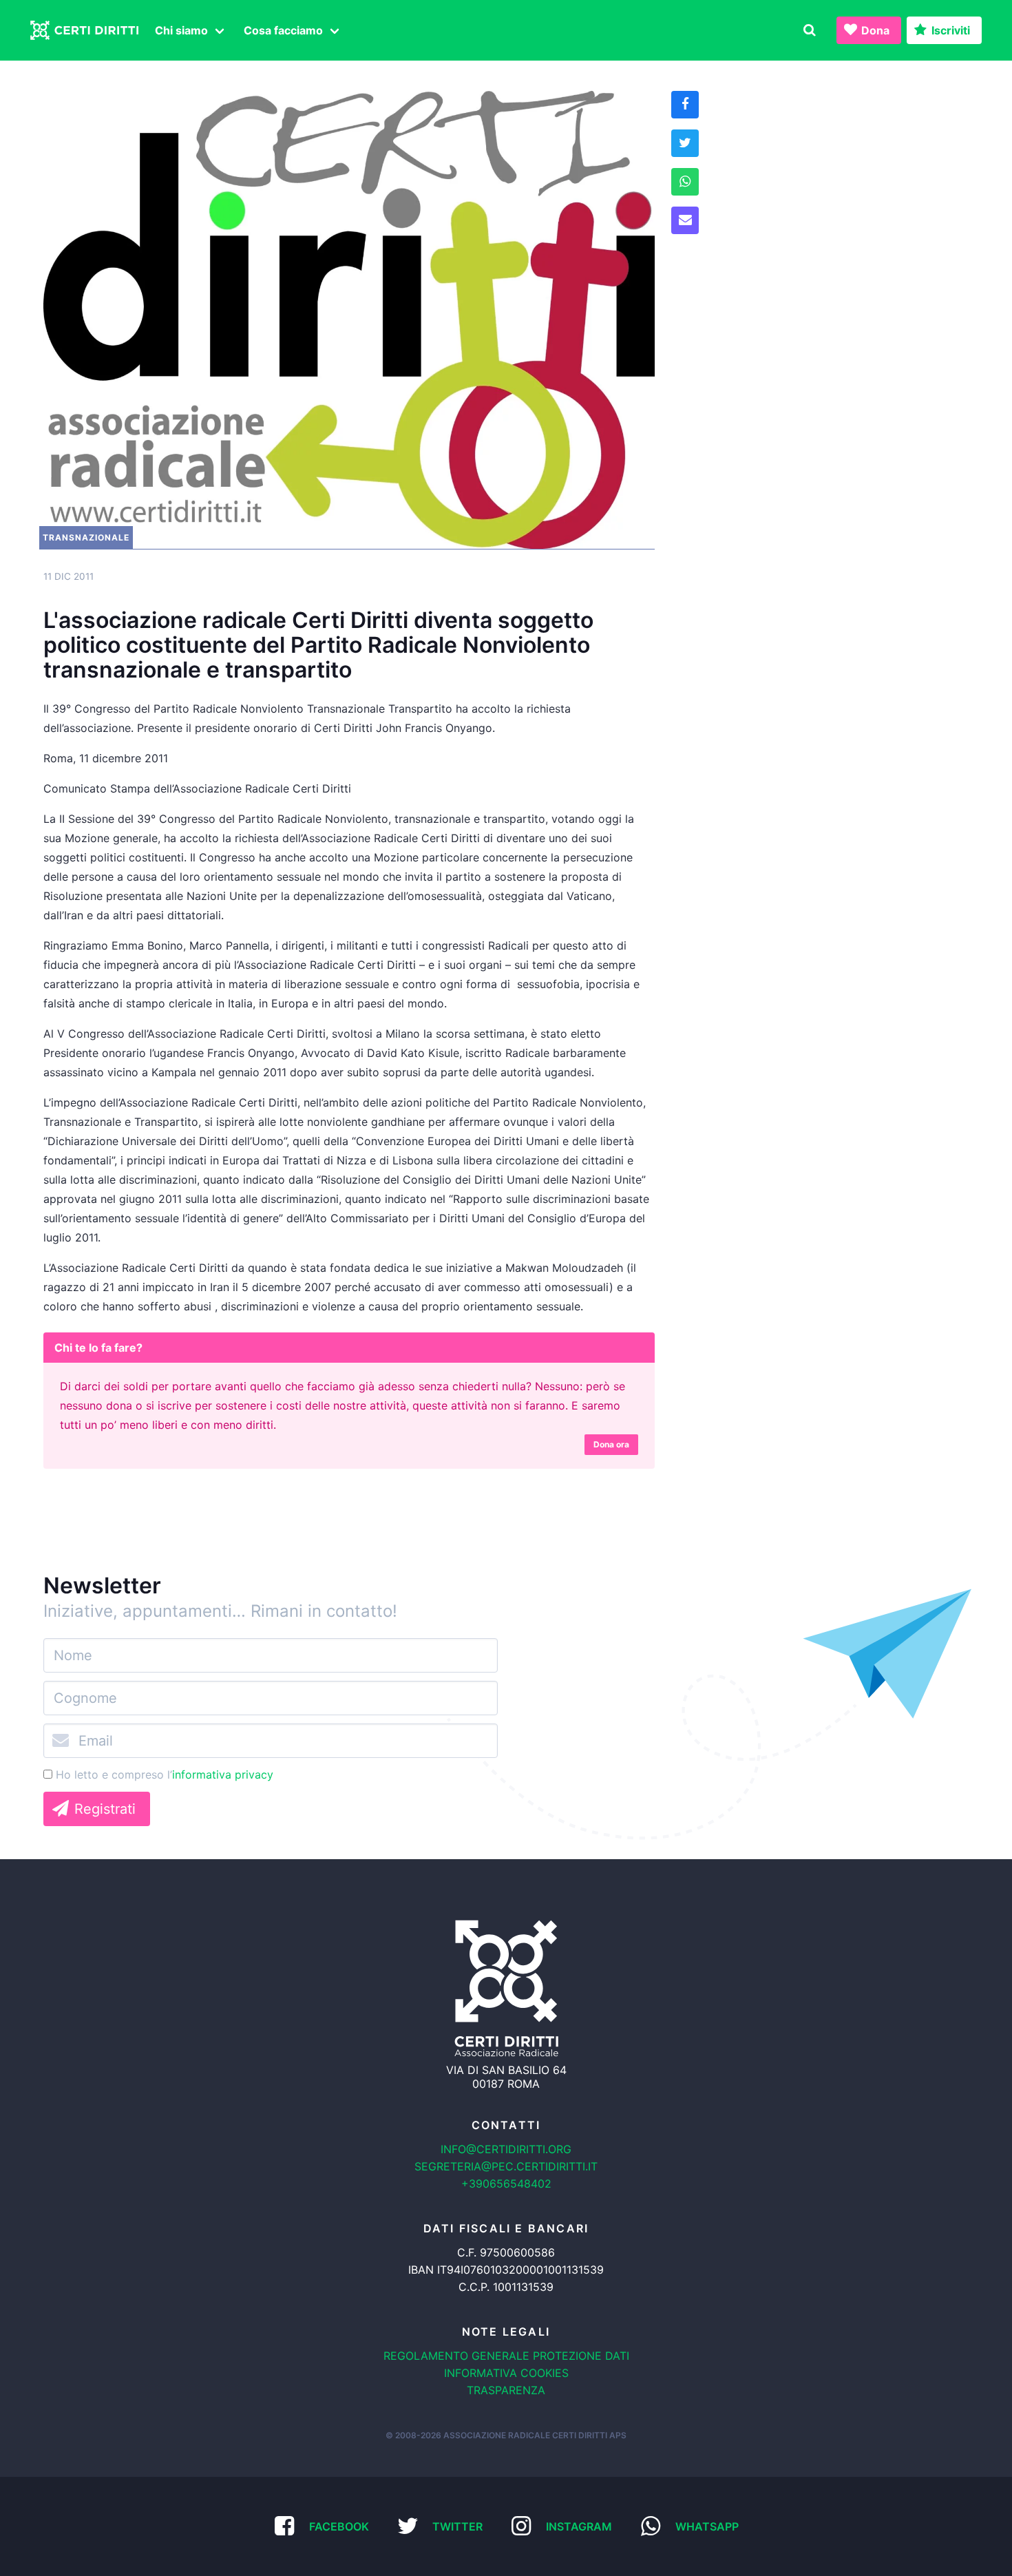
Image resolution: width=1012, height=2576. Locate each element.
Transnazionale (86, 537)
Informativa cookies (506, 2373)
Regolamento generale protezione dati (506, 2356)
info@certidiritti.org (506, 2149)
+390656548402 (506, 2184)
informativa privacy (223, 1774)
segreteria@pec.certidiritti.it (506, 2166)
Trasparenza (506, 2390)
